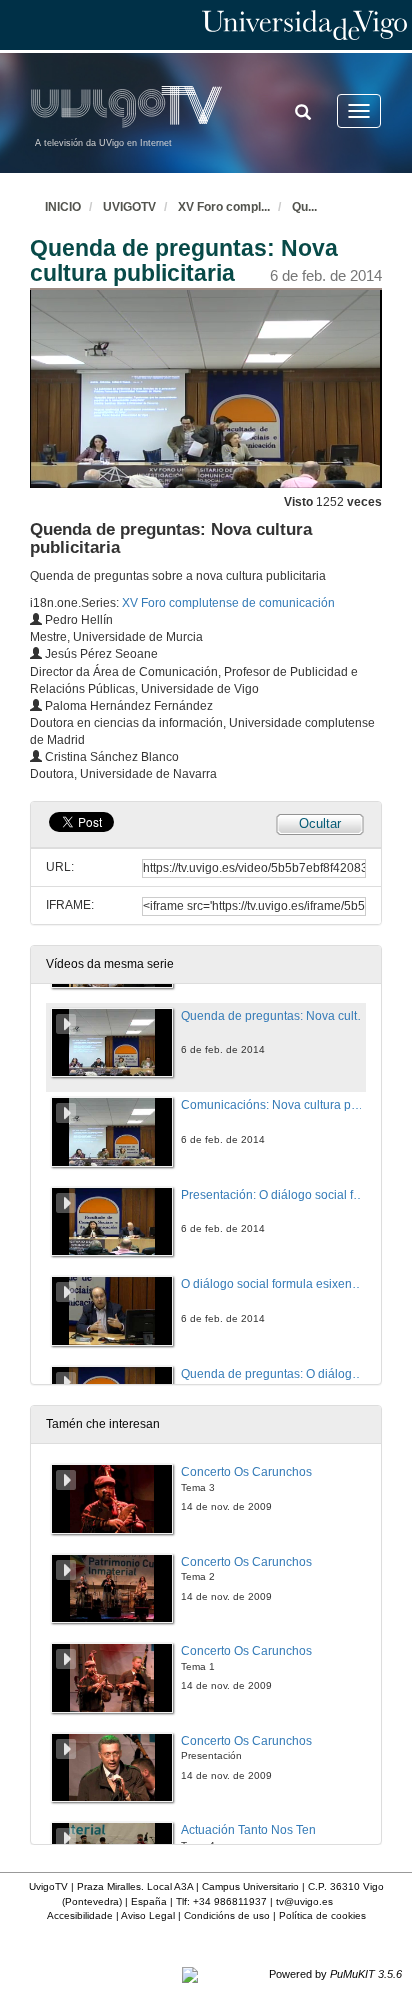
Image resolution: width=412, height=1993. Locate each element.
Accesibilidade (80, 1915)
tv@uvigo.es (304, 1901)
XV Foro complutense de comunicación (228, 603)
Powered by (335, 1974)
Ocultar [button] (320, 823)
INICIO (63, 207)
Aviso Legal (148, 1915)
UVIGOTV (129, 207)
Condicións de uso (227, 1915)
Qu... (304, 207)
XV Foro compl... (224, 207)
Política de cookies (322, 1915)
